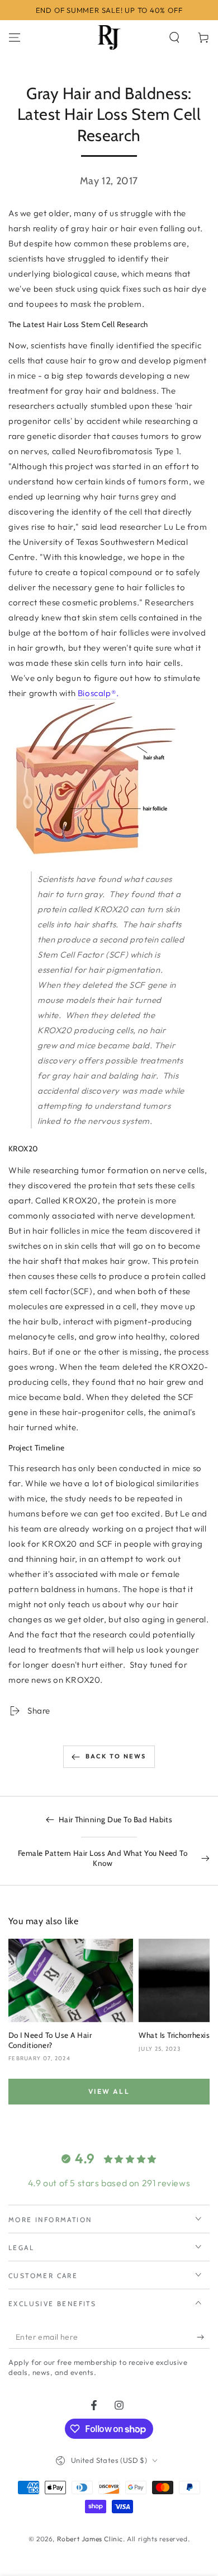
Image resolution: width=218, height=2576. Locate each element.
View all (109, 2091)
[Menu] (15, 38)
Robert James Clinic (90, 2539)
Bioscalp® (97, 693)
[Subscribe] (203, 2337)
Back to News (116, 1756)
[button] (174, 38)
